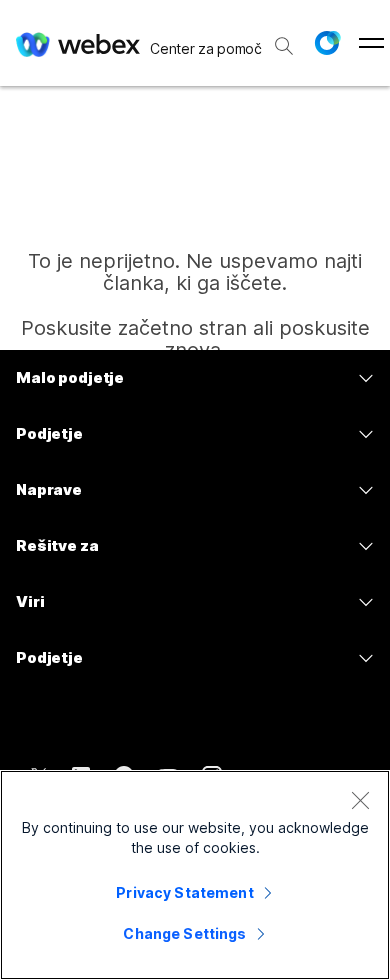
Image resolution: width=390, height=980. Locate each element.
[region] (195, 875)
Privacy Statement (184, 892)
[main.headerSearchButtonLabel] (284, 39)
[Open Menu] (371, 43)
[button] (327, 43)
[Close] (360, 800)
